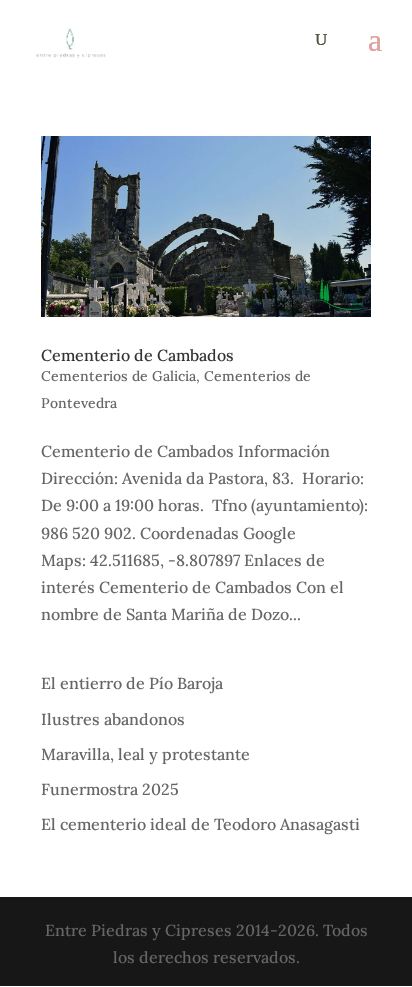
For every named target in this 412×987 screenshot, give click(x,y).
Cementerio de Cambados (137, 355)
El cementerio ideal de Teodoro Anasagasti (200, 824)
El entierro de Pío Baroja (132, 683)
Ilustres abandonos (113, 719)
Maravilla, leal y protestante (145, 754)
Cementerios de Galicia (118, 376)
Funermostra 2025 (110, 789)
